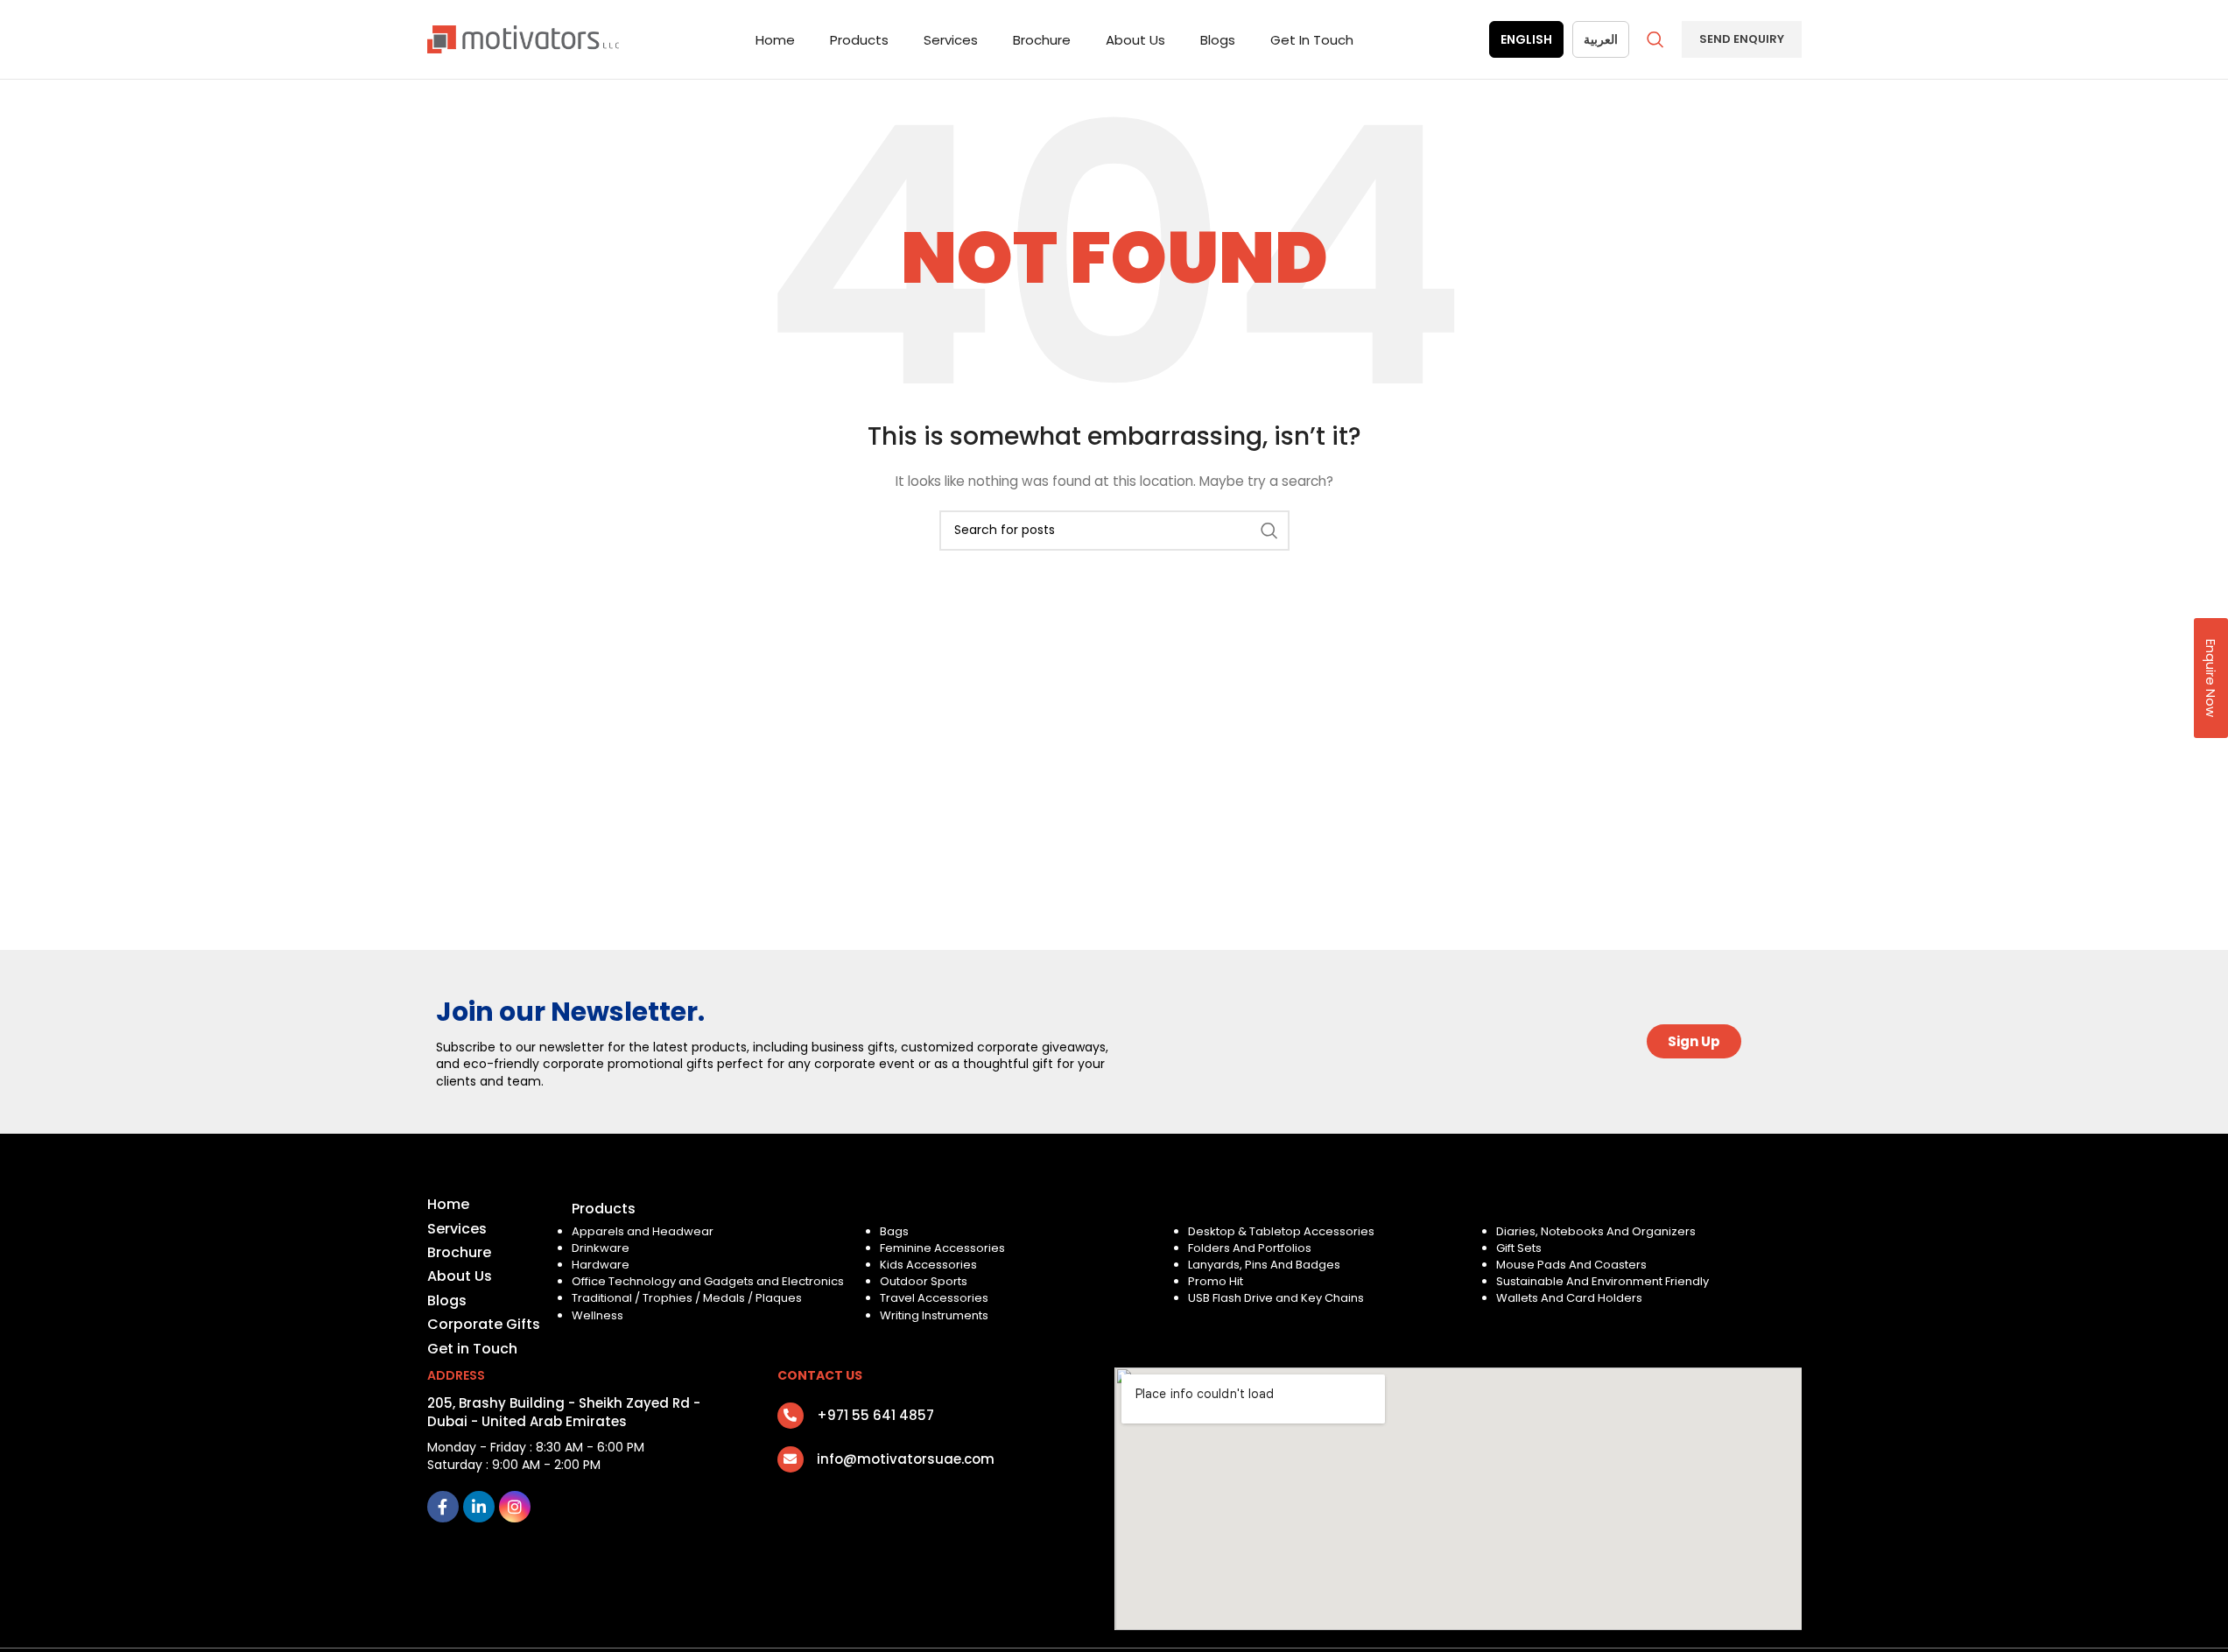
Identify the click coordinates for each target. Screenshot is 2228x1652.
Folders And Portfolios (1250, 1248)
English (1526, 39)
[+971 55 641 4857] (791, 1416)
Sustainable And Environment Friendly (1602, 1281)
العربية (1601, 39)
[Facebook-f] (443, 1507)
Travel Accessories (934, 1298)
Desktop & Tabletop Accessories (1281, 1231)
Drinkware (601, 1248)
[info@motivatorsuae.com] (791, 1459)
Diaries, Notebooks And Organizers (1596, 1231)
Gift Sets (1519, 1248)
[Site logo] (524, 39)
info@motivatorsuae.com (906, 1459)
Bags (894, 1231)
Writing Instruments (934, 1315)
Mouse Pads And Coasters (1571, 1265)
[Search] (1655, 39)
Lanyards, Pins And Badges (1264, 1265)
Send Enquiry (1742, 39)
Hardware (601, 1265)
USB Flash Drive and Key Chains (1276, 1298)
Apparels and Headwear (643, 1231)
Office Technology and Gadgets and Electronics (708, 1281)
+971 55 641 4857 (875, 1415)
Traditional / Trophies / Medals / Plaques (687, 1298)
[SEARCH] (1269, 531)
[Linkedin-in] (479, 1507)
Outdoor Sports (924, 1281)
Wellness (597, 1315)
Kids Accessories (928, 1265)
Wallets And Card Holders (1569, 1298)
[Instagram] (515, 1507)
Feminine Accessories (942, 1248)
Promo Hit (1216, 1281)
